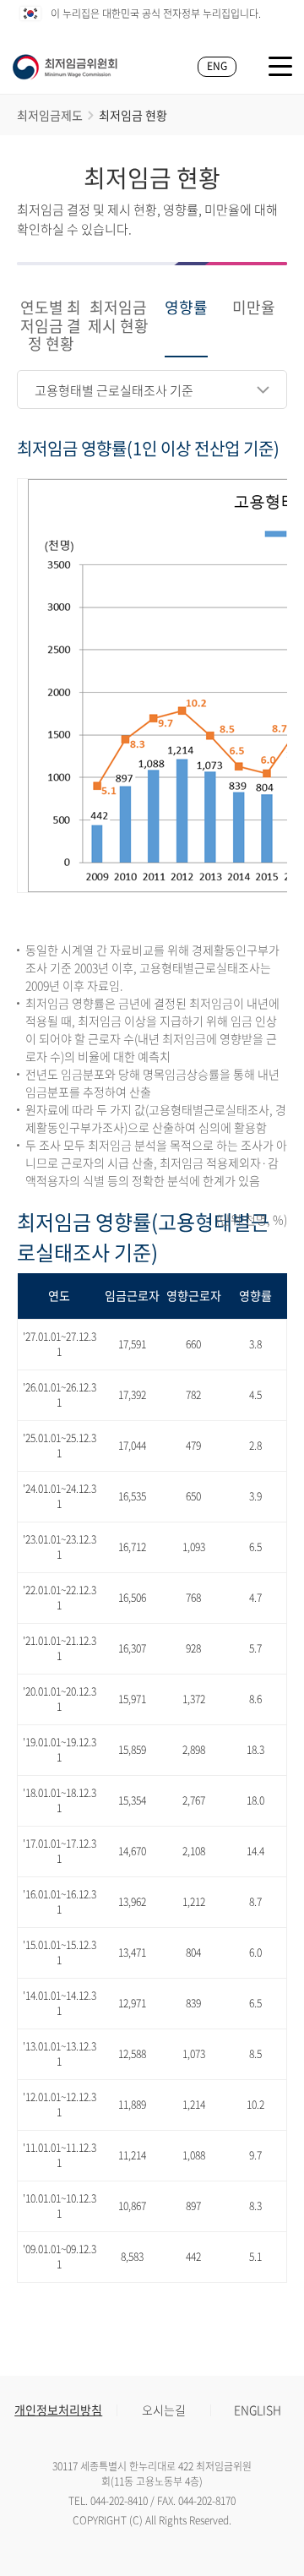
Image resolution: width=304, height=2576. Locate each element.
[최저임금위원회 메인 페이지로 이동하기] (65, 67)
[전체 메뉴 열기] (280, 66)
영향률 (186, 308)
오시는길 (164, 2410)
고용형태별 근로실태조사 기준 (114, 390)
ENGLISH (258, 2410)
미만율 (254, 308)
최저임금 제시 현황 (118, 318)
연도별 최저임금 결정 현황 (51, 327)
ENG (217, 66)
